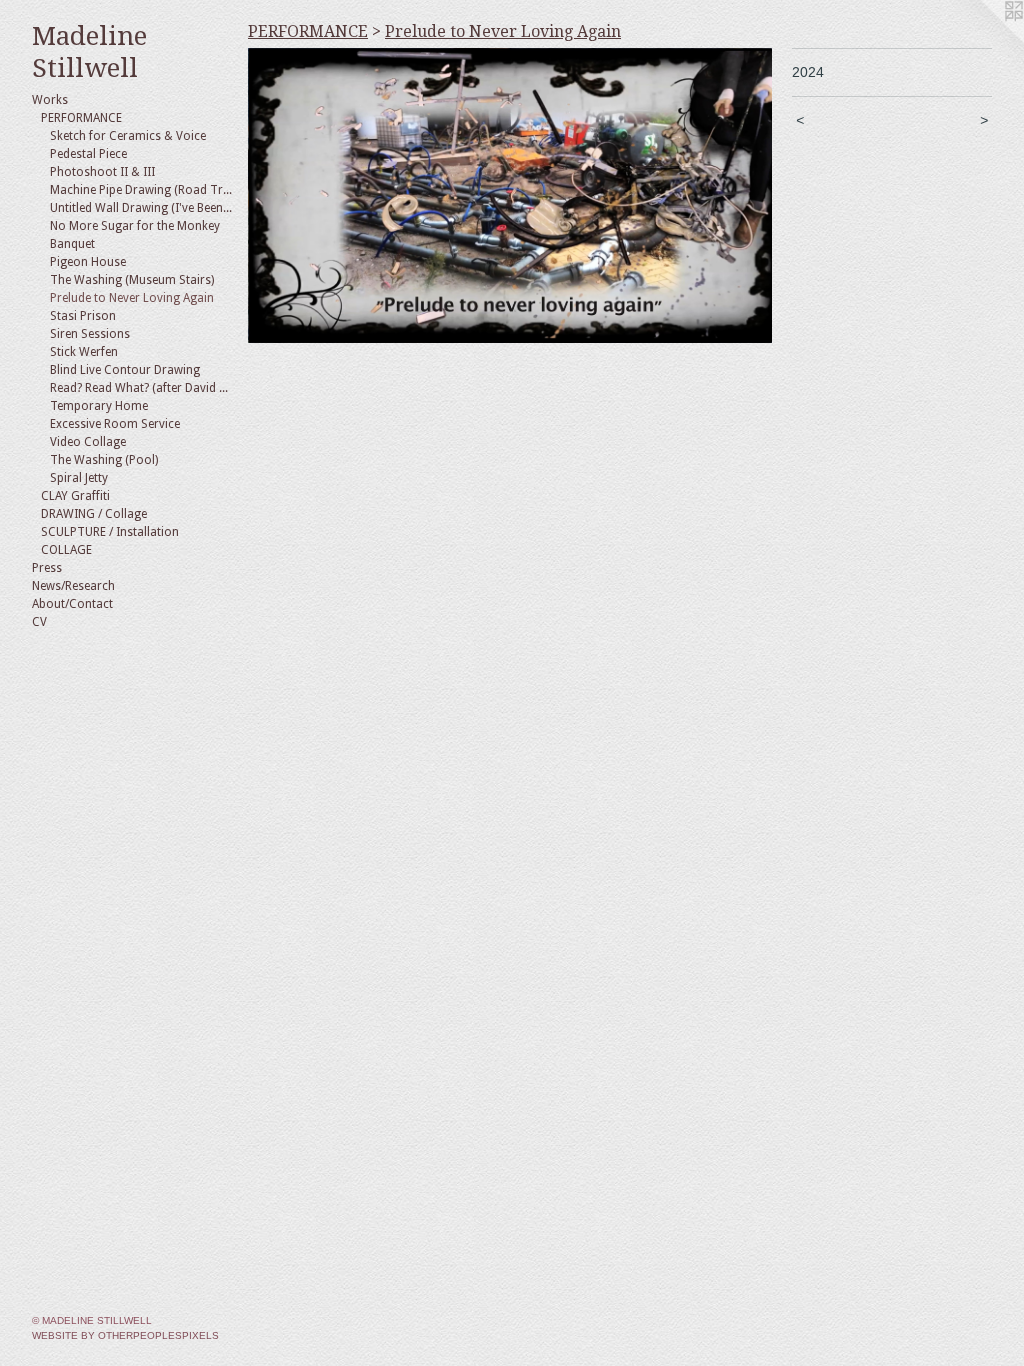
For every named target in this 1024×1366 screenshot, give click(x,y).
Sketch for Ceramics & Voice (128, 136)
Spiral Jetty (79, 478)
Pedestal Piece (88, 154)
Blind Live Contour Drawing (125, 370)
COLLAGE (66, 550)
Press (47, 568)
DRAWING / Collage (94, 514)
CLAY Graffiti (75, 496)
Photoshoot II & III (102, 172)
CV (39, 622)
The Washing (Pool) (104, 460)
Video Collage (88, 442)
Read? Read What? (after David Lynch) (141, 388)
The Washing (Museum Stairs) (132, 280)
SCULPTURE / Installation (110, 532)
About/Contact (72, 604)
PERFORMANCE (81, 118)
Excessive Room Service (115, 424)
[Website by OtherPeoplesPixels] (984, 40)
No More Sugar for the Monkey (135, 226)
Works (50, 100)
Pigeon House (88, 262)
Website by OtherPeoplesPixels (125, 1335)
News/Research (73, 586)
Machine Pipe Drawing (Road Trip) (141, 190)
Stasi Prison (83, 316)
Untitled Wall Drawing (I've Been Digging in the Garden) (141, 208)
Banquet (72, 244)
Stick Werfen (84, 352)
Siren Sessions (90, 334)
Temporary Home (99, 406)
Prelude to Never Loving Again (132, 298)
